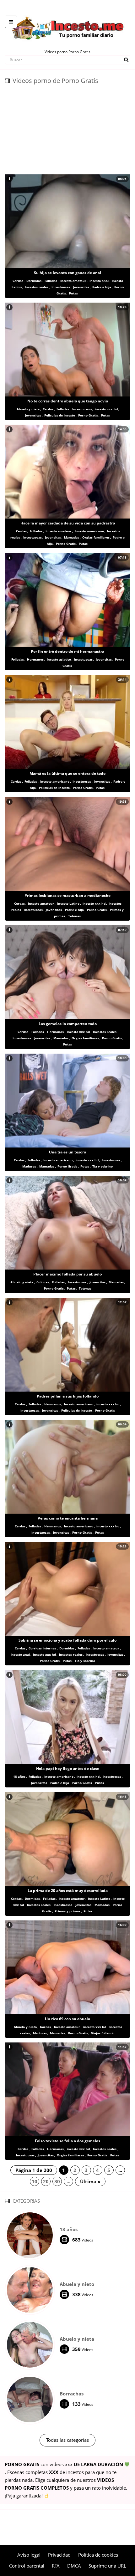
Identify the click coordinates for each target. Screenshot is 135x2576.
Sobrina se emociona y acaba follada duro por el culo (67, 1640)
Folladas (51, 281)
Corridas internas (42, 1648)
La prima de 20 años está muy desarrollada (68, 1891)
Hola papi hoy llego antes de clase (68, 1768)
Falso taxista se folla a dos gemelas (67, 2141)
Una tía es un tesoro (67, 1152)
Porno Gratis (88, 415)
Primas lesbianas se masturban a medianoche (67, 895)
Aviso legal (29, 2555)
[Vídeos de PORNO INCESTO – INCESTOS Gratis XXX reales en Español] (68, 13)
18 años (19, 1776)
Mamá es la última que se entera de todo (67, 773)
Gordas (45, 2027)
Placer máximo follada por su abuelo (67, 1274)
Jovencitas (81, 287)
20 (46, 2181)
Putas (73, 293)
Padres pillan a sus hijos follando (68, 1396)
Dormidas (34, 281)
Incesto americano (89, 531)
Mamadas (72, 537)
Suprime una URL (107, 2566)
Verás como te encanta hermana (68, 1518)
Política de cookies (98, 2555)
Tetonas (74, 916)
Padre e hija (102, 287)
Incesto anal (99, 281)
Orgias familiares (96, 537)
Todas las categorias (67, 2440)
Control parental (27, 2566)
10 (35, 2181)
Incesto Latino (68, 903)
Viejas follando (103, 2033)
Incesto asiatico (59, 659)
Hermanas (55, 1032)
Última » (90, 2181)
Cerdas (18, 281)
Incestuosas (61, 287)
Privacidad (59, 2555)
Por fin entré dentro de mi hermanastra (67, 651)
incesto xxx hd (106, 409)
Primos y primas (67, 1911)
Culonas (43, 1282)
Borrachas (72, 2394)
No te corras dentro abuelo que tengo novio (68, 401)
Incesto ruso (82, 409)
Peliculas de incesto (60, 415)
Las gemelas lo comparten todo (68, 1024)
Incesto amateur (73, 281)
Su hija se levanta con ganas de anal (67, 273)
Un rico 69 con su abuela (67, 2019)
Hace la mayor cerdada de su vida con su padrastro (68, 523)
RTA (56, 2566)
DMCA (74, 2566)
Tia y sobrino (103, 1166)
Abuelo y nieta (28, 409)
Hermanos (35, 659)
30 (57, 2181)
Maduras (29, 1166)
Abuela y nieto (25, 2027)
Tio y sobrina (85, 1661)
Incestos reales (37, 287)
